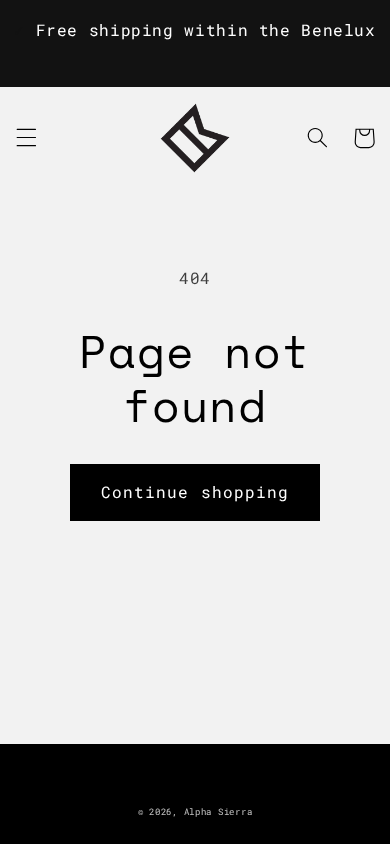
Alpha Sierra (218, 811)
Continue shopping (195, 491)
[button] (26, 138)
